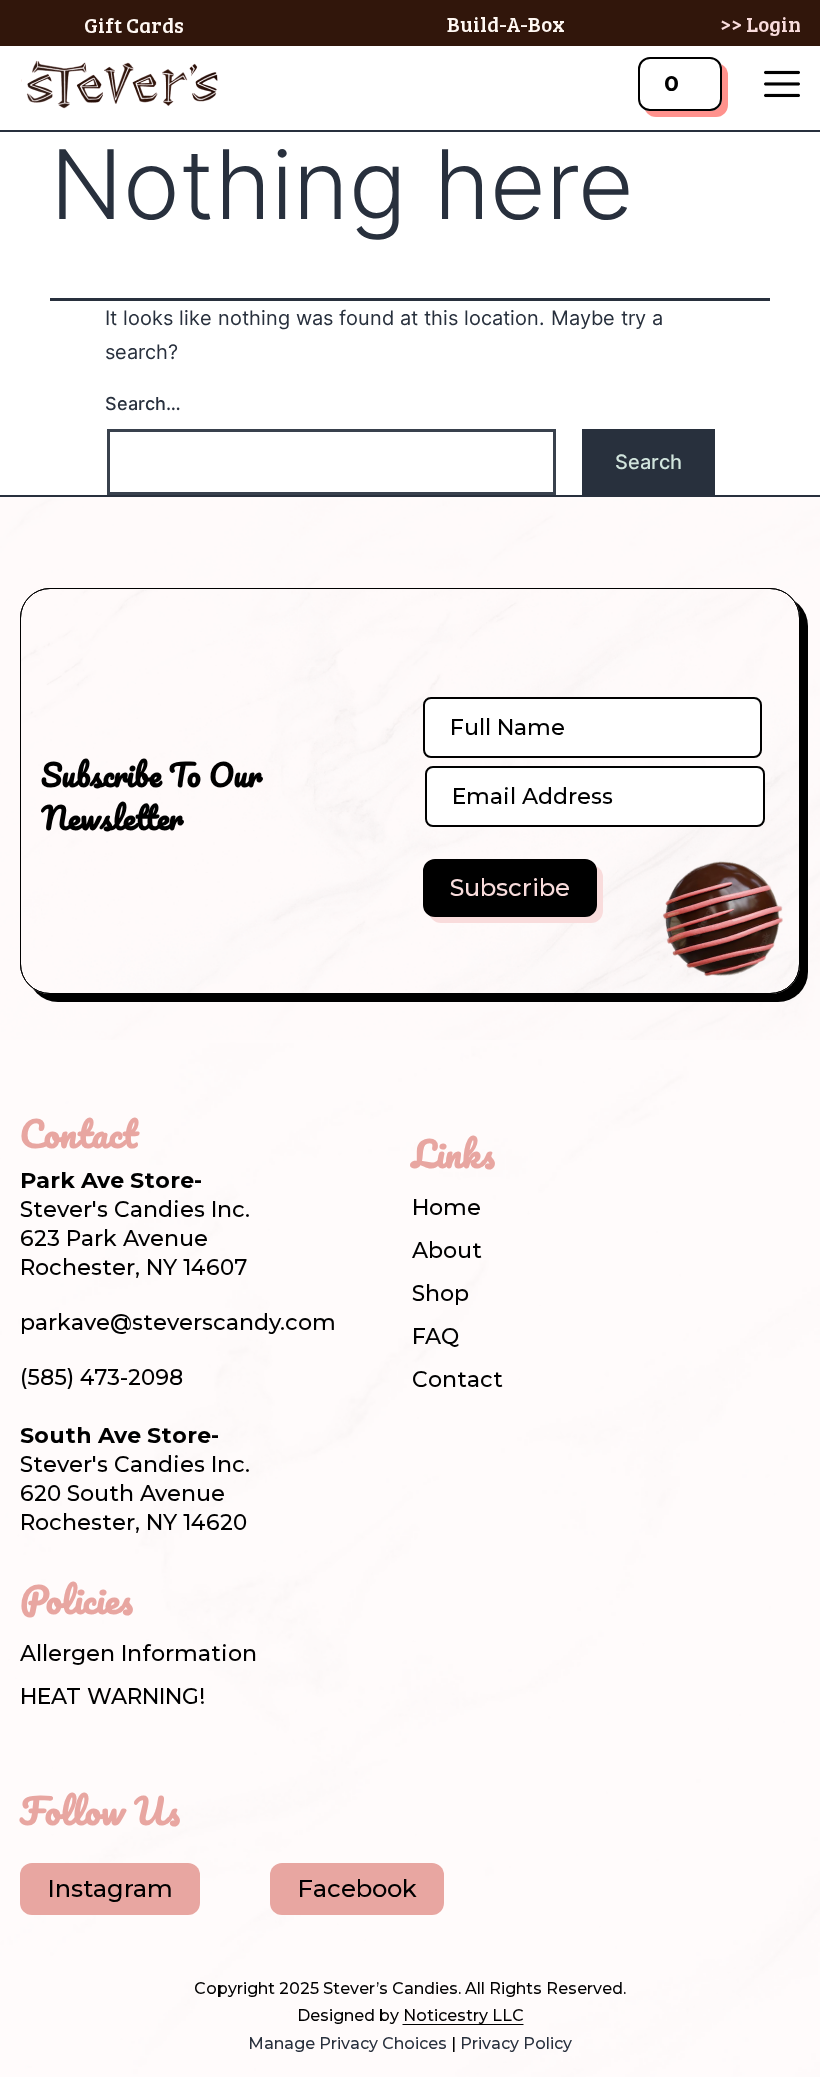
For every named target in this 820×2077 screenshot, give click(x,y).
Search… (143, 403)
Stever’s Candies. (392, 1988)
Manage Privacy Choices (347, 2043)
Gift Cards (134, 24)
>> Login (760, 23)
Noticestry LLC (463, 2015)
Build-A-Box (506, 23)
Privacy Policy (516, 2043)
